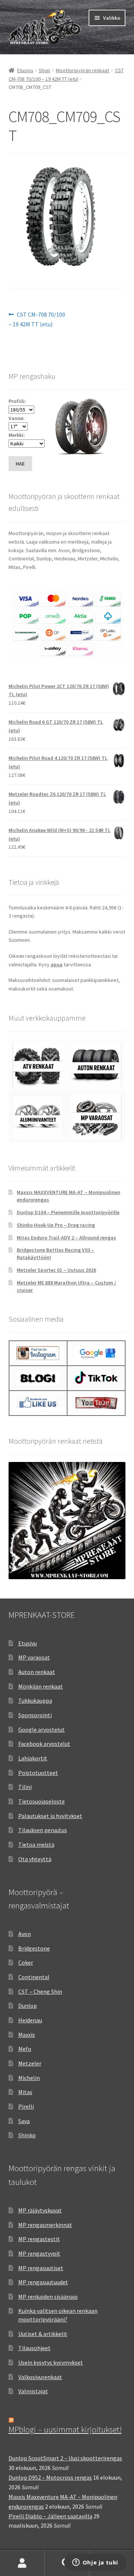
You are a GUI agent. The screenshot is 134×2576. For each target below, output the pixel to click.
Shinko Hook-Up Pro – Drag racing (56, 1225)
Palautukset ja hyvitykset (50, 1816)
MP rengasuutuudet (43, 2282)
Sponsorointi (35, 1715)
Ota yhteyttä (35, 1859)
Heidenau (30, 2020)
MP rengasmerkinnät (45, 2225)
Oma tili (22, 2563)
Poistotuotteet (38, 1773)
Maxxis (27, 2035)
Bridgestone (34, 1948)
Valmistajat (33, 2391)
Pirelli (26, 2106)
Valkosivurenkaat (40, 2377)
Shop (44, 70)
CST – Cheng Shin (40, 1991)
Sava (24, 2121)
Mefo (25, 2049)
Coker (26, 1962)
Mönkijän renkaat (41, 1686)
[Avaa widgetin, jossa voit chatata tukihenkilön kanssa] (95, 2563)
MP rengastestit (39, 2239)
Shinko (27, 2135)
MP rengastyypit (39, 2253)
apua (57, 964)
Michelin (29, 2078)
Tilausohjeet (34, 2348)
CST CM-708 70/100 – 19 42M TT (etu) (37, 319)
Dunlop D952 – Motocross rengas (50, 2477)
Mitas (25, 2092)
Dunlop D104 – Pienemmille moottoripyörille (68, 1212)
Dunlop (28, 2006)
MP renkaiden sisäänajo (48, 2297)
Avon (25, 1934)
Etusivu (25, 70)
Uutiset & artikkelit (43, 2334)
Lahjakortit (33, 1758)
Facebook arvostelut (44, 1744)
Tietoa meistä (36, 1844)
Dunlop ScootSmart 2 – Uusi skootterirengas (65, 2458)
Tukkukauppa (35, 1700)
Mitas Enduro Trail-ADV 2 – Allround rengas (66, 1238)
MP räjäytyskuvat (40, 2210)
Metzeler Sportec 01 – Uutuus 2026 (56, 1270)
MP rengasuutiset (41, 2268)
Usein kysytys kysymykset (51, 2362)
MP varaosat (34, 1657)
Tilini (25, 1787)
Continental (34, 1977)
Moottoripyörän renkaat (82, 70)
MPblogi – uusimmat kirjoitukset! (65, 2429)
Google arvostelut (42, 1729)
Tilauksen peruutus (43, 1830)
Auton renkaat (37, 1672)
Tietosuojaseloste (42, 1801)
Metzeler (30, 2063)
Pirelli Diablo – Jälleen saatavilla (50, 2516)
